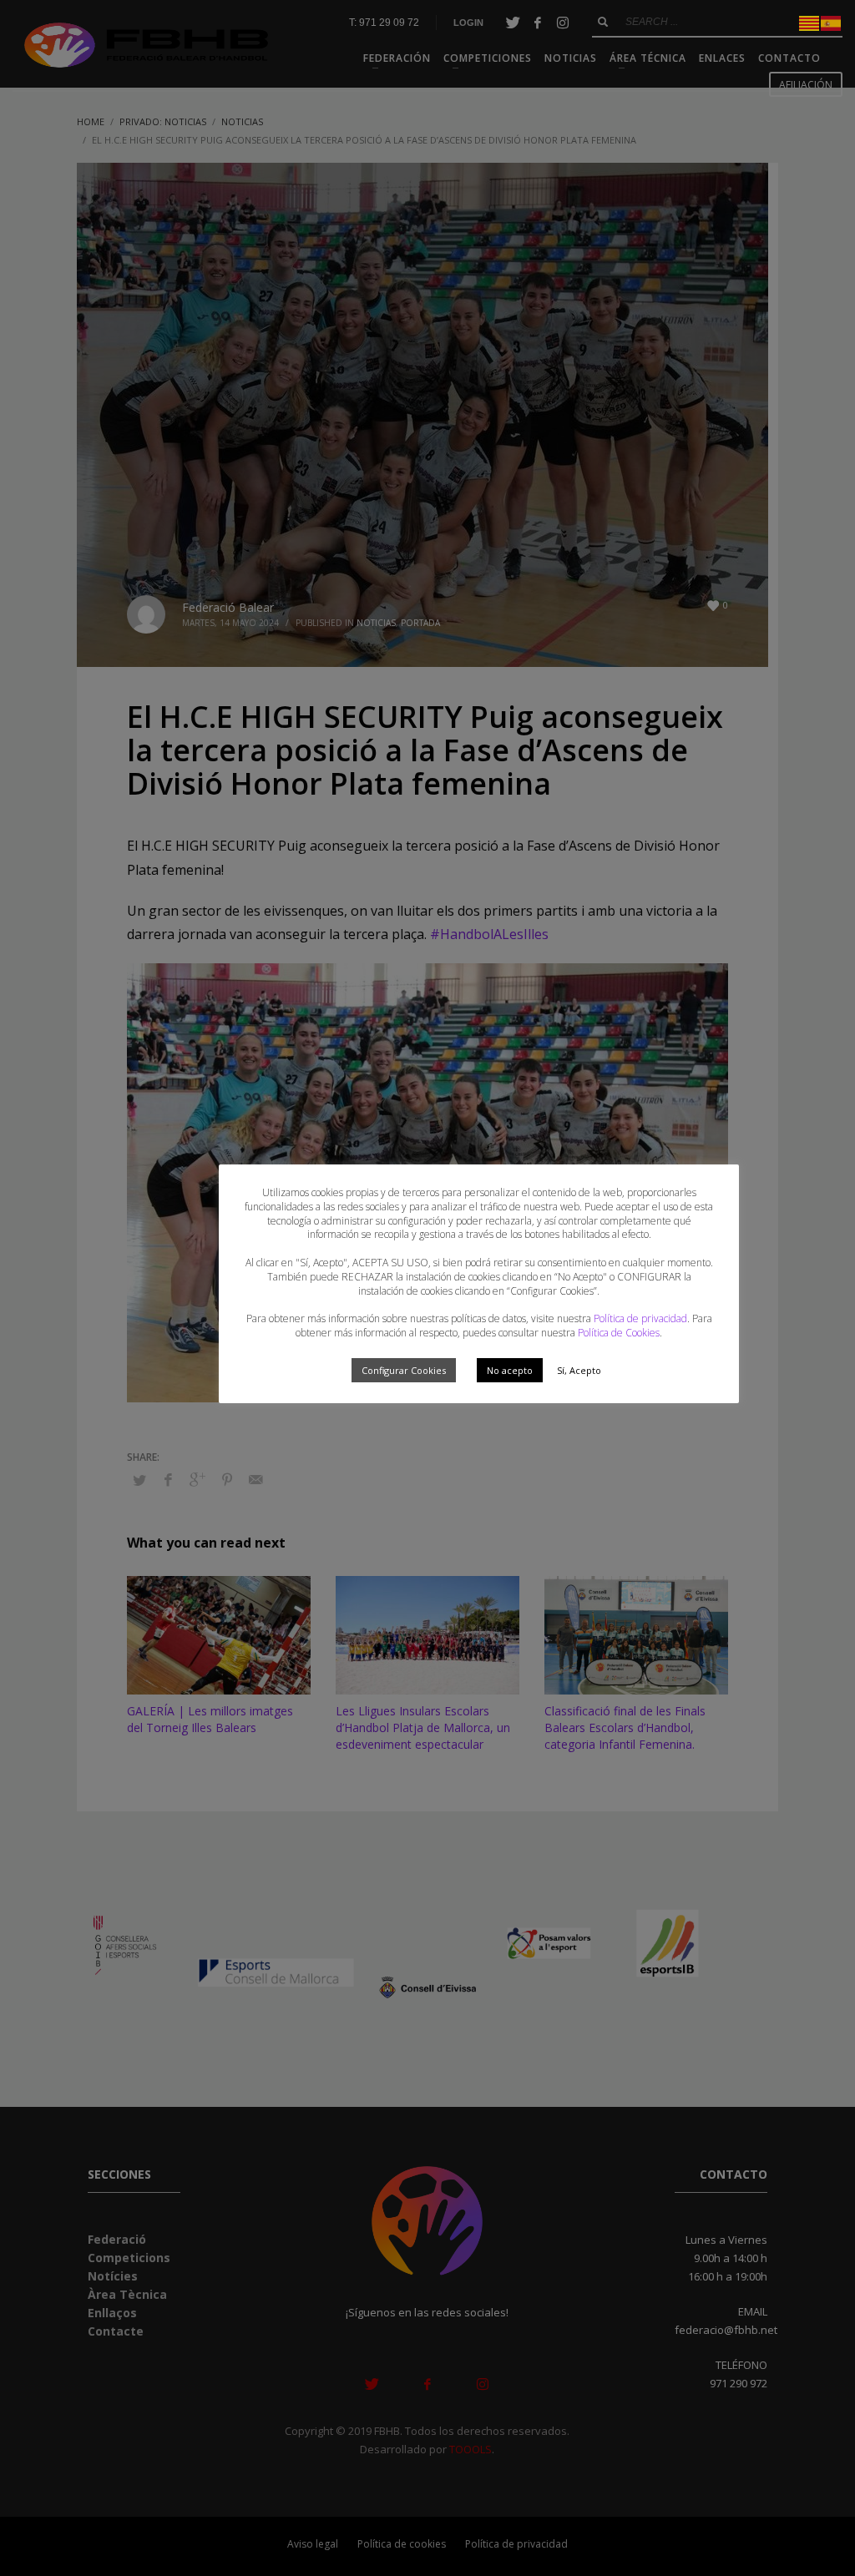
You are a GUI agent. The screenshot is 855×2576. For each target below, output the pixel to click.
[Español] (832, 22)
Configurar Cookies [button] (404, 1370)
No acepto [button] (510, 1370)
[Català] (810, 22)
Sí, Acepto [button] (579, 1370)
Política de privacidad (640, 1318)
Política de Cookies (619, 1333)
